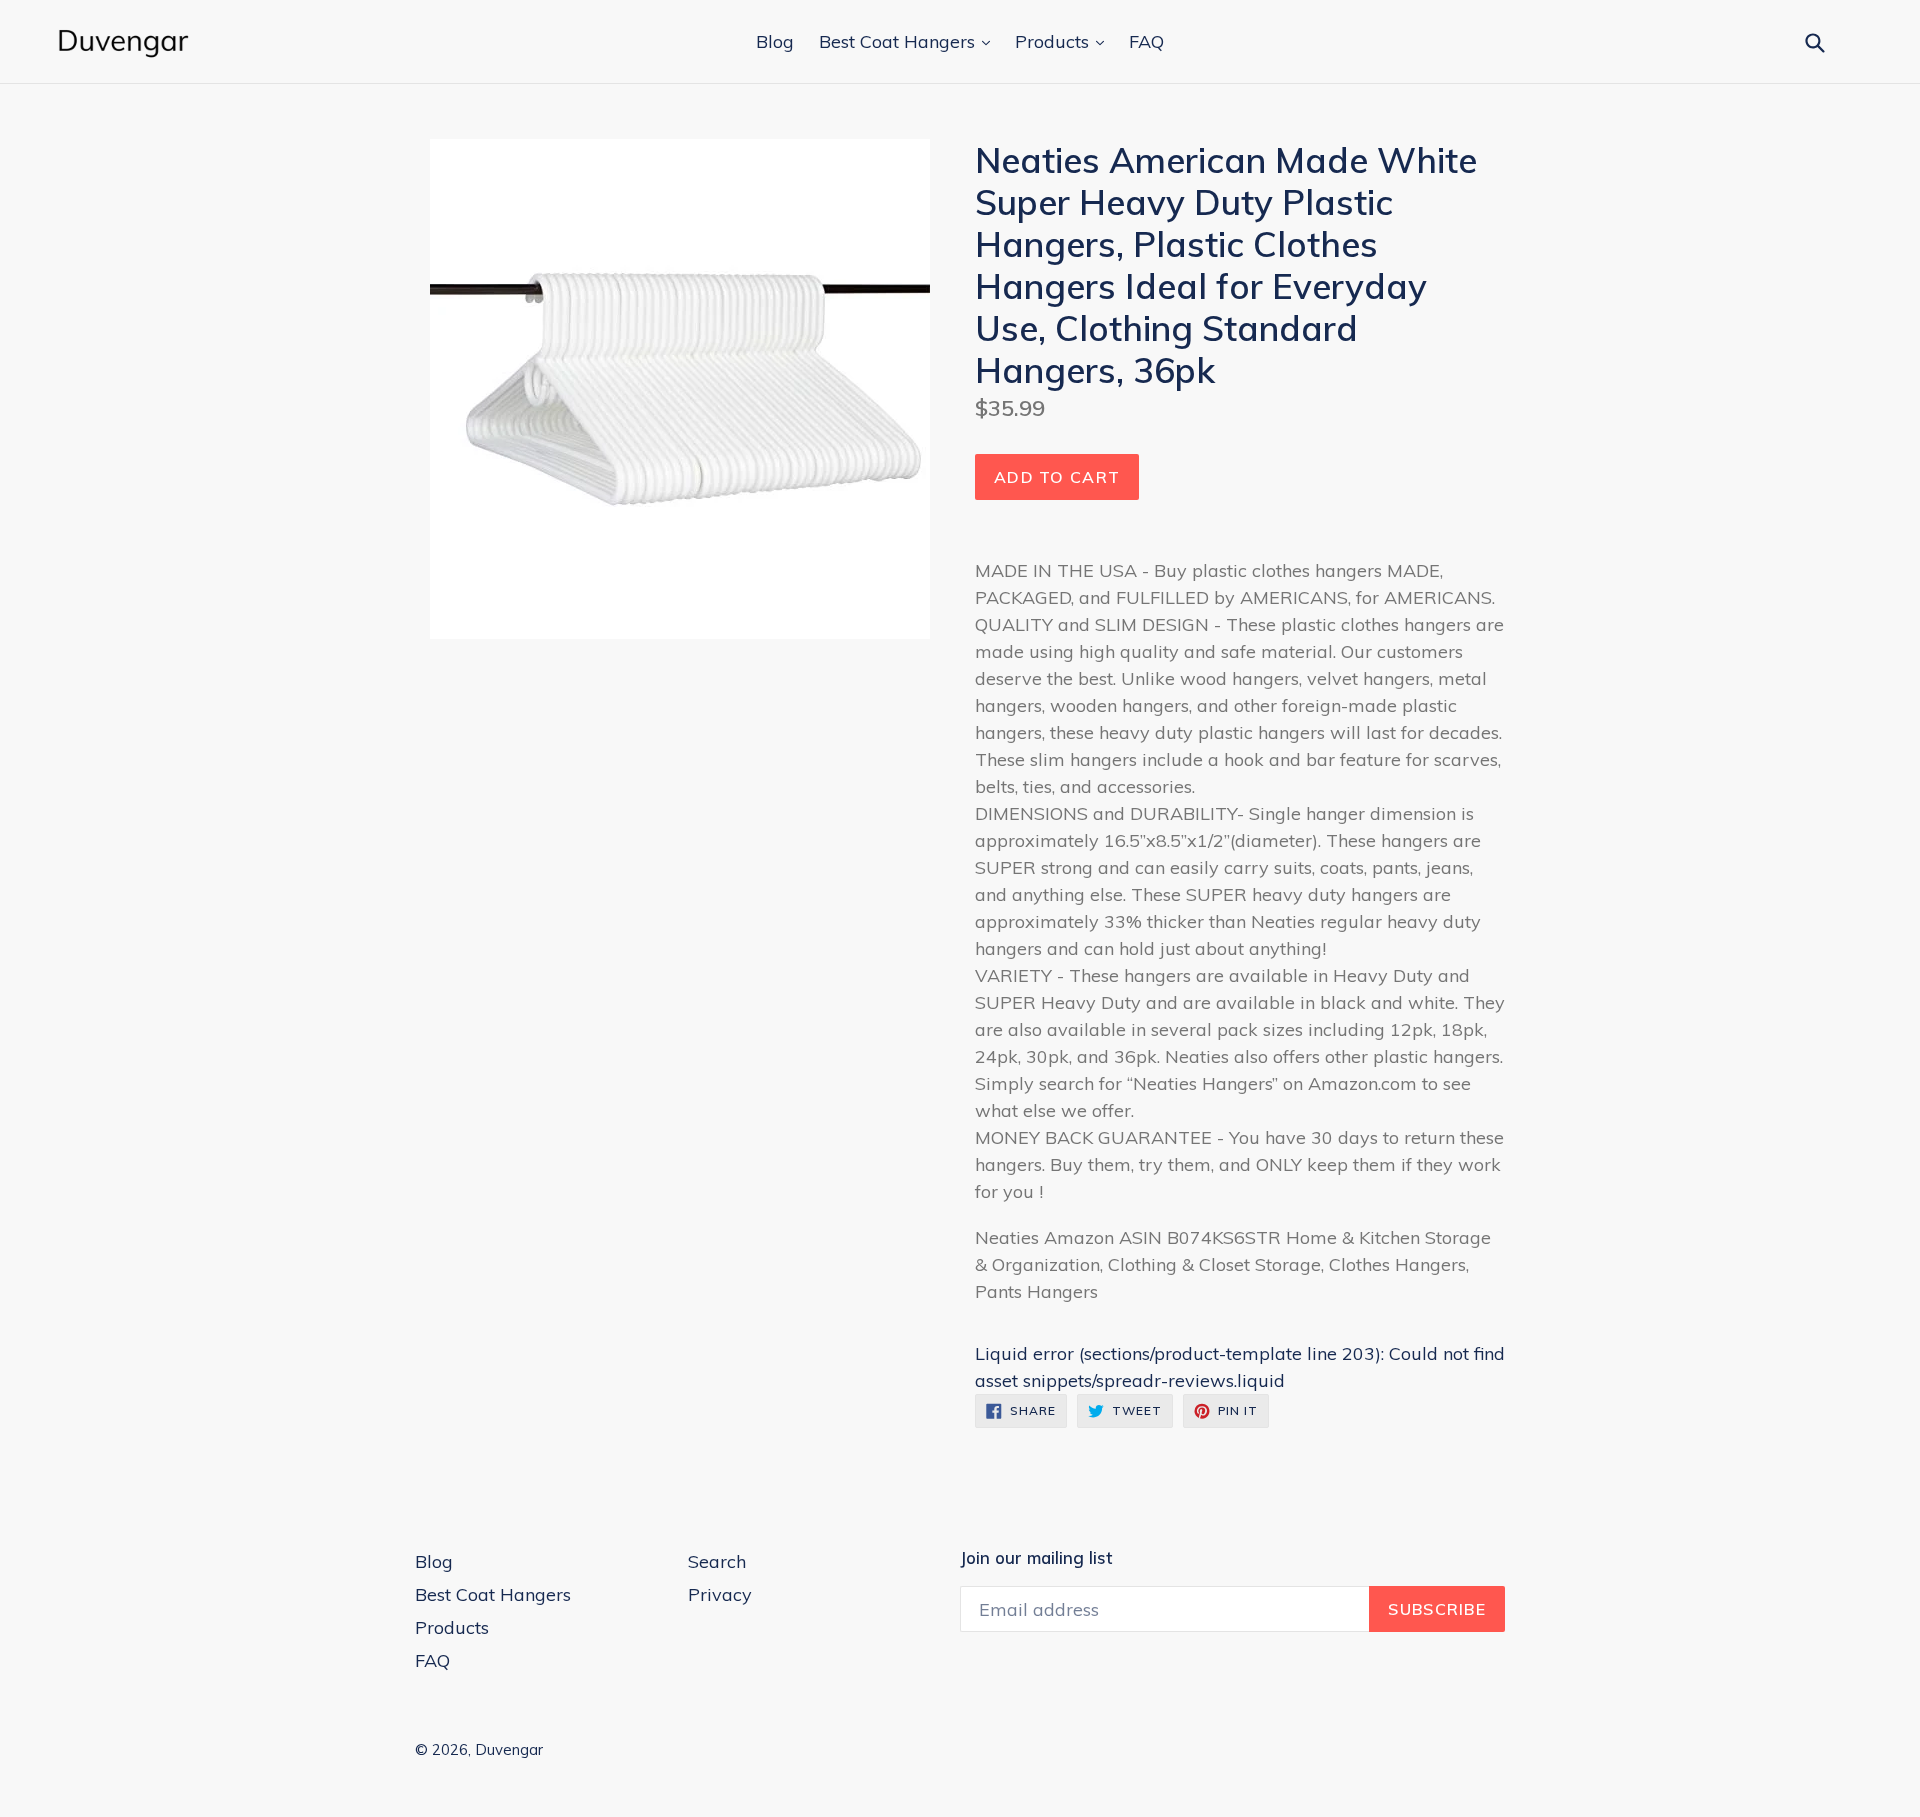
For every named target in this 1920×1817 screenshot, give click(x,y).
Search (717, 1561)
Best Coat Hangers (899, 41)
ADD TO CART (1057, 477)
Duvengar (509, 1749)
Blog (775, 41)
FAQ (1146, 41)
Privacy (720, 1594)
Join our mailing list (1036, 1558)
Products (1054, 41)
